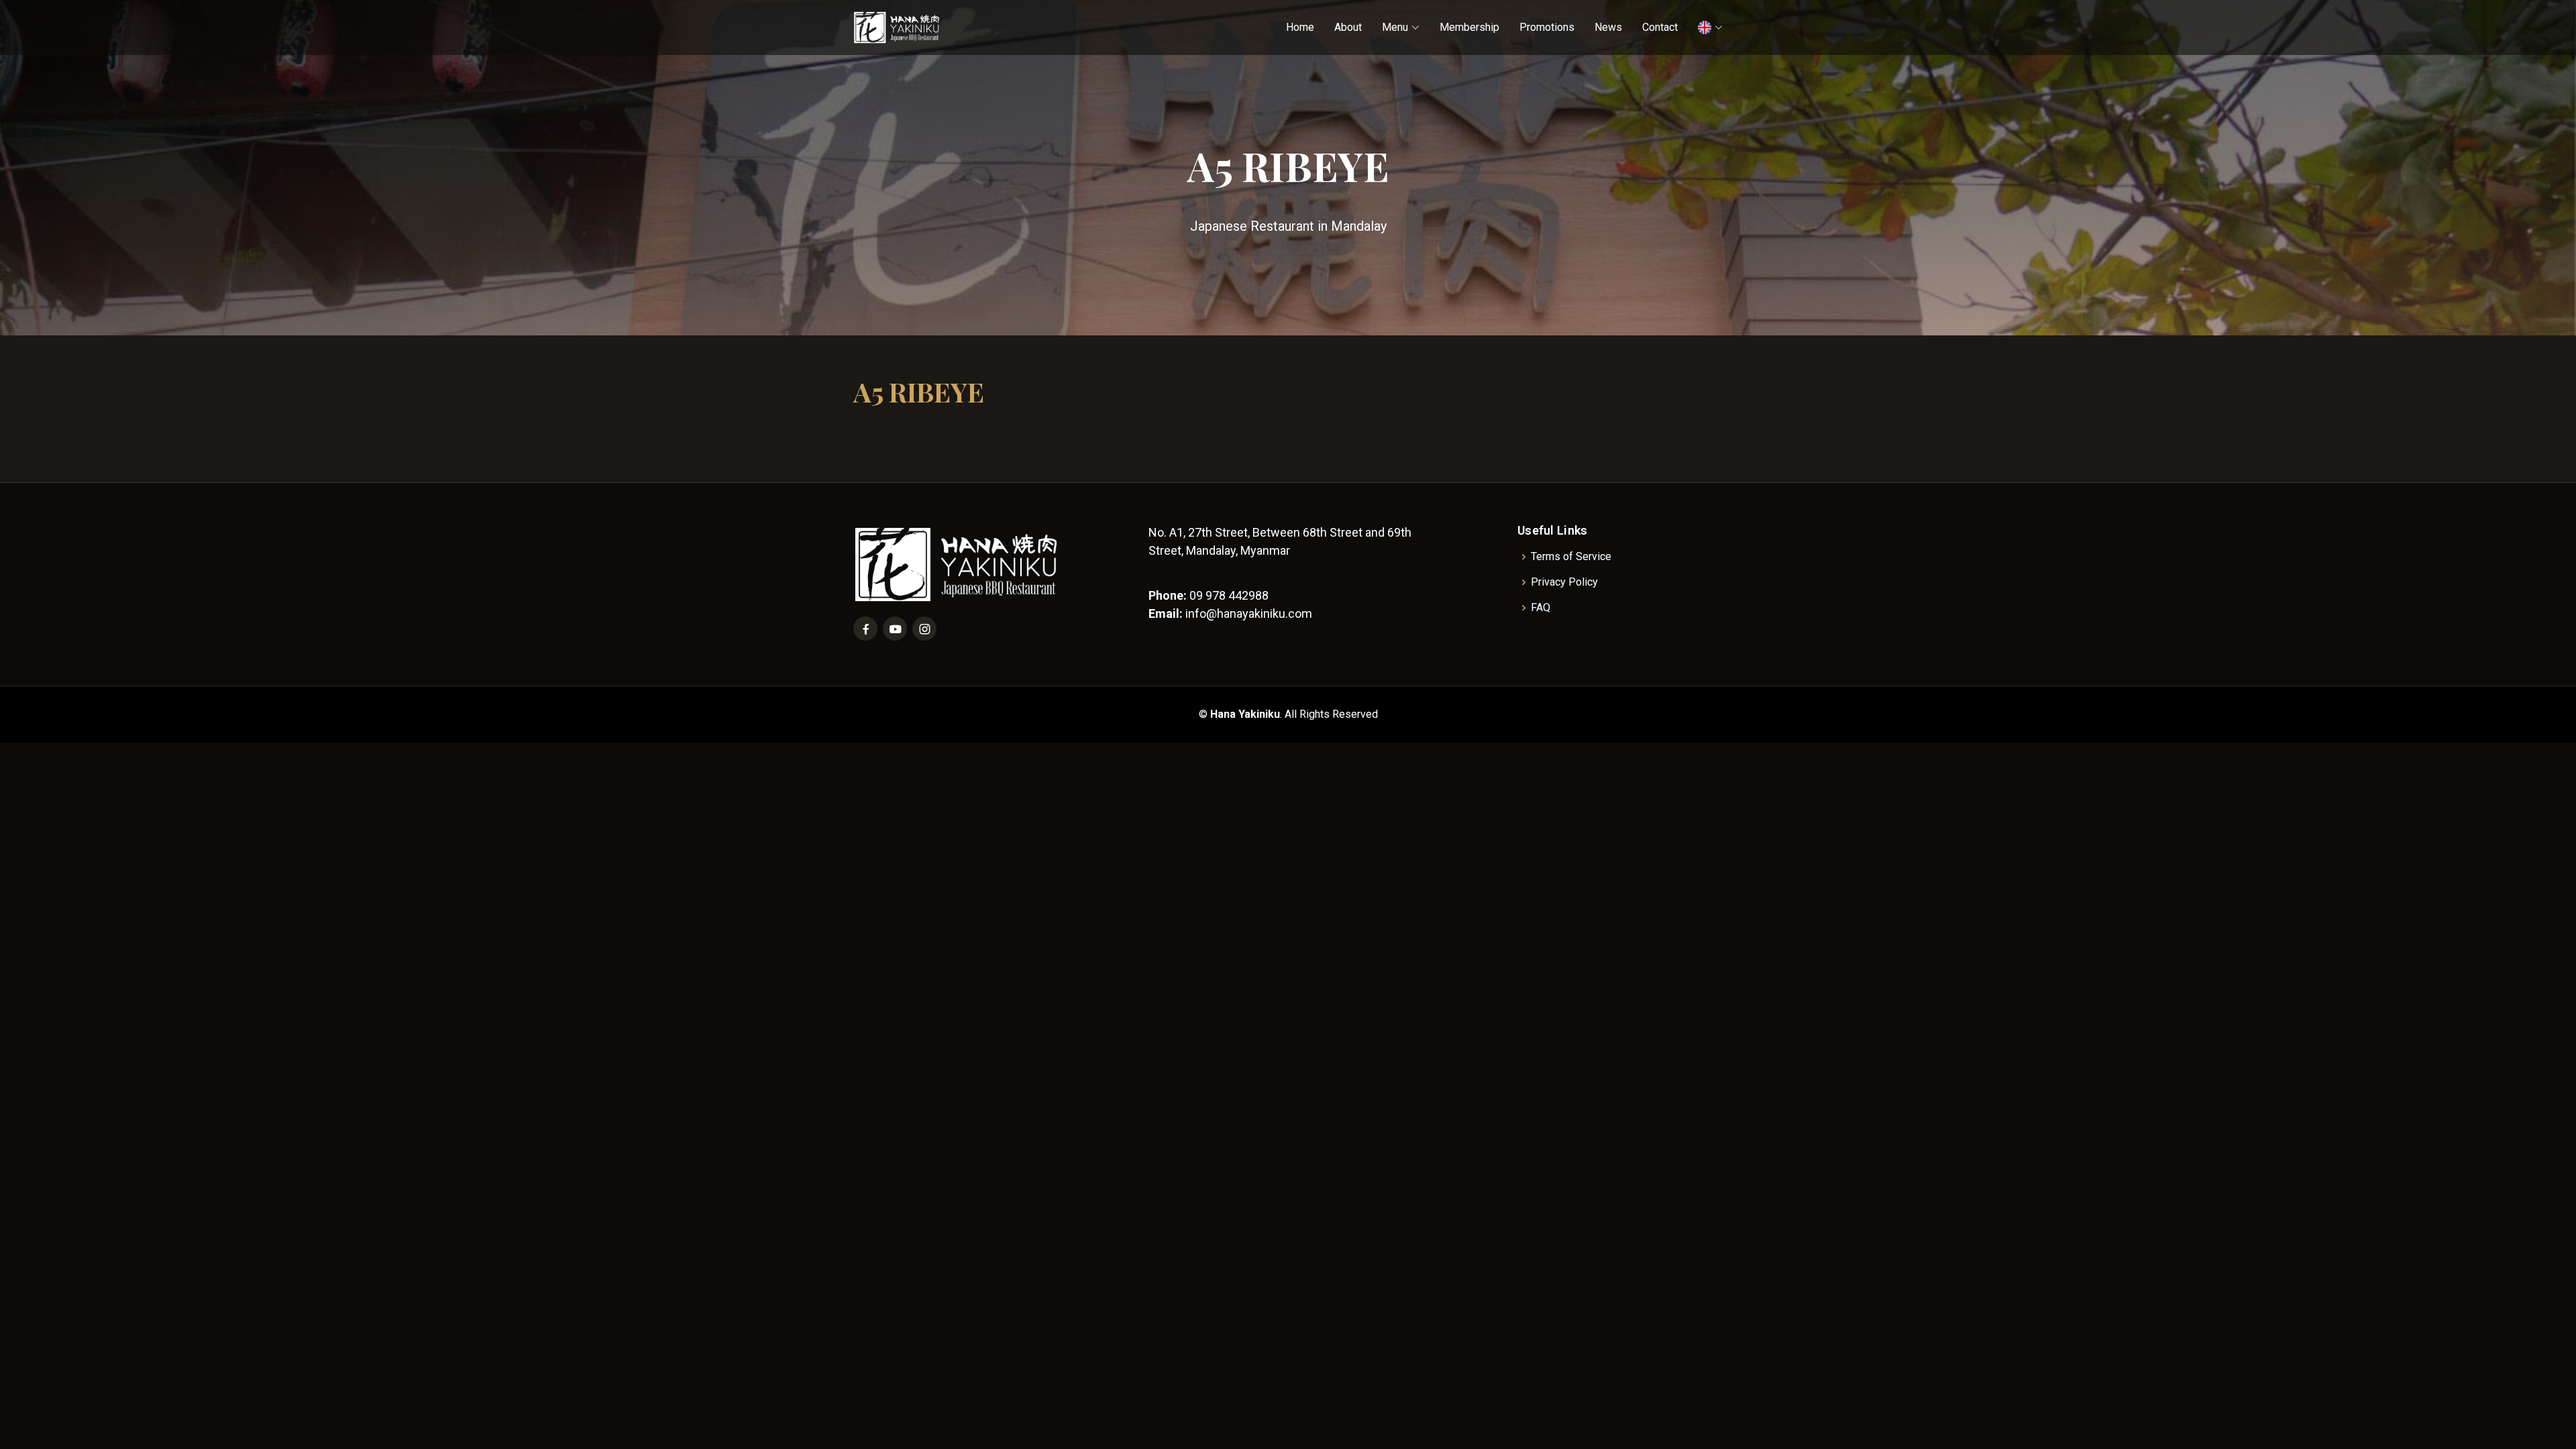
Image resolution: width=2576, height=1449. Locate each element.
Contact (1660, 27)
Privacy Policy (1564, 582)
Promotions (1547, 27)
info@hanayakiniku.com (1249, 613)
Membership (1469, 27)
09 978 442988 (1229, 595)
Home (1300, 27)
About (1348, 27)
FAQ (1541, 608)
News (1608, 27)
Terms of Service (1571, 557)
